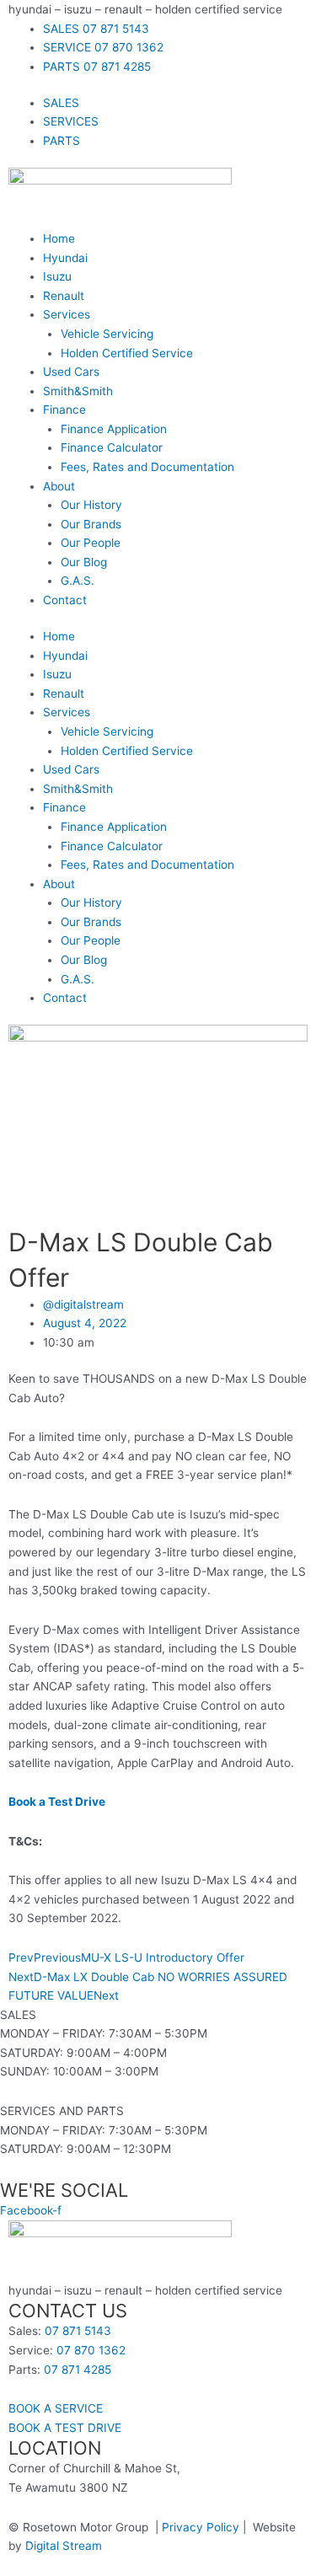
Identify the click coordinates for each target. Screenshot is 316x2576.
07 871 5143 (78, 2331)
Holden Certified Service (127, 353)
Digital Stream (64, 2546)
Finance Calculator (112, 447)
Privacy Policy (201, 2527)
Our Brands (91, 524)
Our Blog (84, 562)
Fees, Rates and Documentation (147, 467)
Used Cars (71, 372)
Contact (65, 600)
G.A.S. (78, 581)
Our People (91, 543)
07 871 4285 (78, 2370)
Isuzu (57, 276)
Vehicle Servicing (107, 334)
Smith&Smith (78, 391)
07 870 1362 (91, 2350)
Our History (91, 505)
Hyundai (65, 258)
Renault (64, 296)
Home (59, 238)
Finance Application (114, 429)
